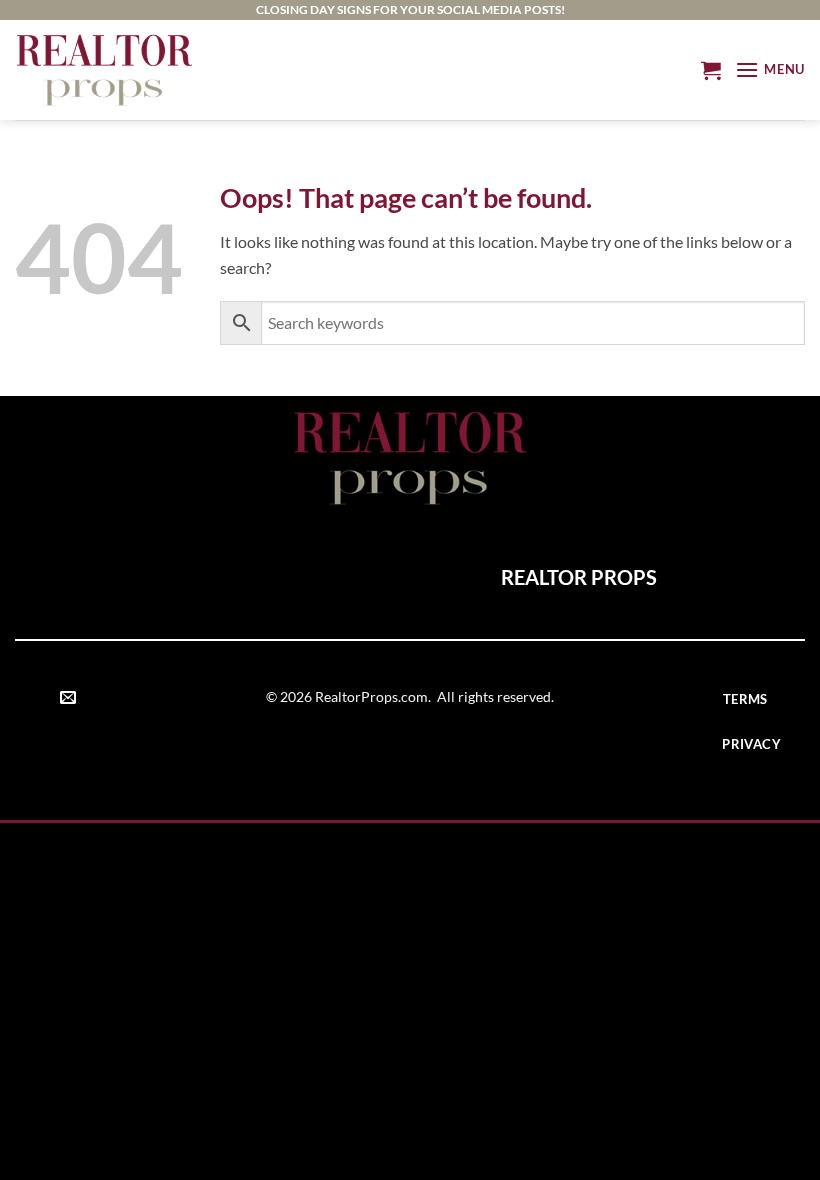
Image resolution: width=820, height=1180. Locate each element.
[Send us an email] (68, 698)
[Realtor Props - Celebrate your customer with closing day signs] (104, 69)
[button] (711, 70)
